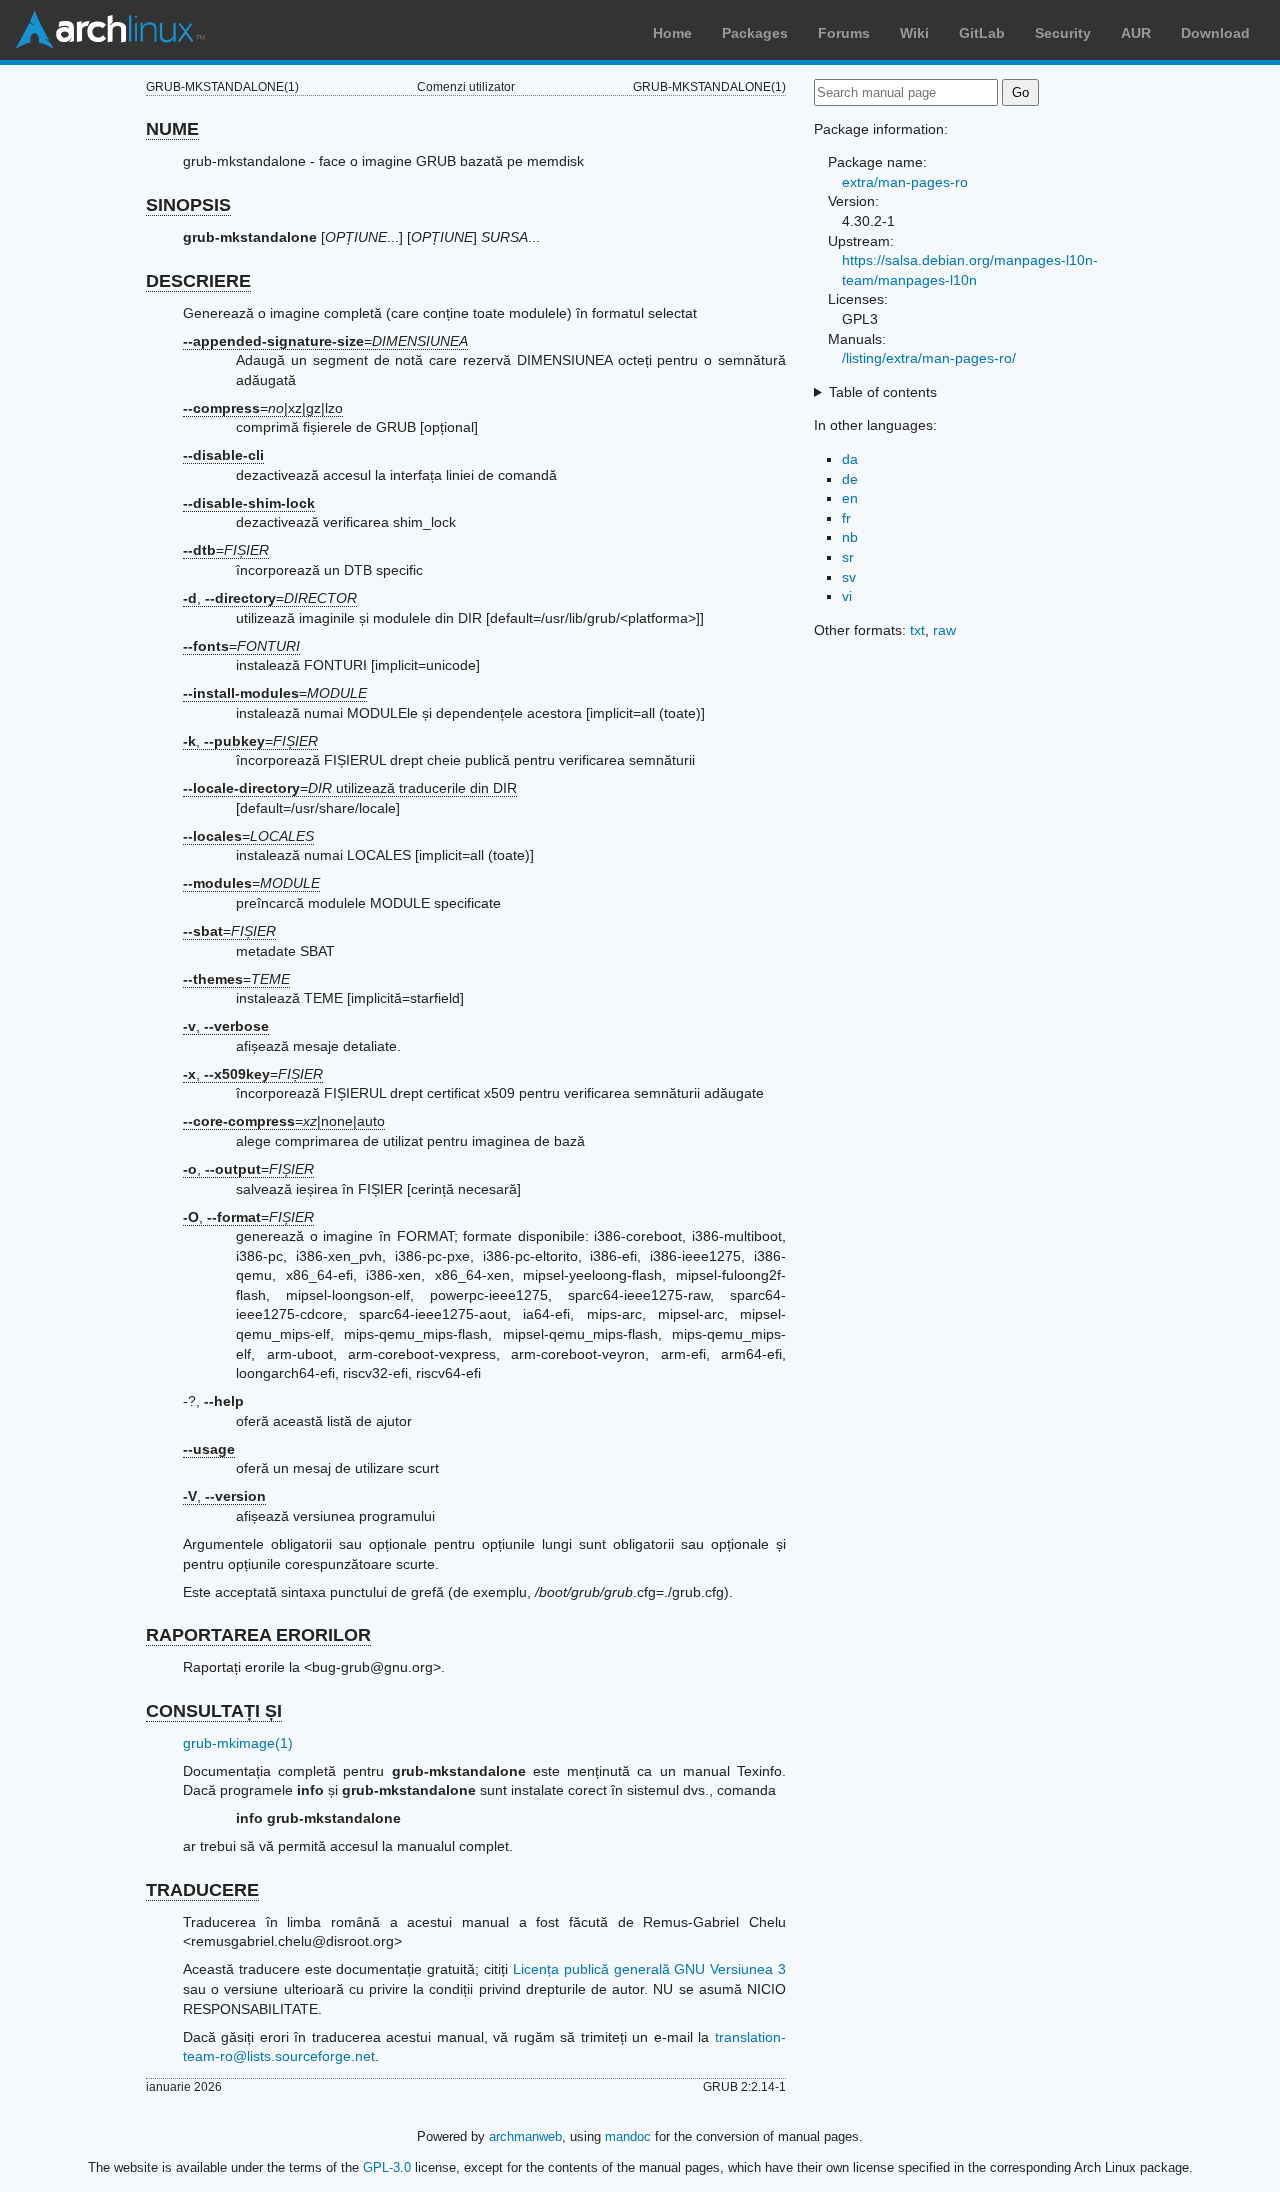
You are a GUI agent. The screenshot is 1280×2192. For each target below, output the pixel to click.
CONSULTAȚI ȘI (214, 1711)
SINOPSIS (188, 205)
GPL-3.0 (387, 2167)
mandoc (628, 2136)
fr (846, 518)
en (850, 498)
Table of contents (883, 392)
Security (1063, 33)
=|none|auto (284, 1121)
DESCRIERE (198, 281)
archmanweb (525, 2136)
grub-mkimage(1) (238, 1743)
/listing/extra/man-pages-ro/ (929, 358)
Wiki (914, 33)
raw (944, 630)
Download (1215, 33)
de (850, 479)
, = (270, 598)
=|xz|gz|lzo (263, 408)
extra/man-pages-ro (905, 182)
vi (847, 596)
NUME (172, 129)
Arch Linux (110, 30)
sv (849, 577)
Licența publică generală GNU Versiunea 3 (649, 1969)
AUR (1136, 33)
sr (848, 557)
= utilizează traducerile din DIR (350, 788)
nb (850, 537)
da (850, 459)
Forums (844, 33)
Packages (755, 33)
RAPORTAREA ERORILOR (258, 1635)
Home (672, 33)
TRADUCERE (202, 1890)
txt (917, 630)
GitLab (982, 33)
